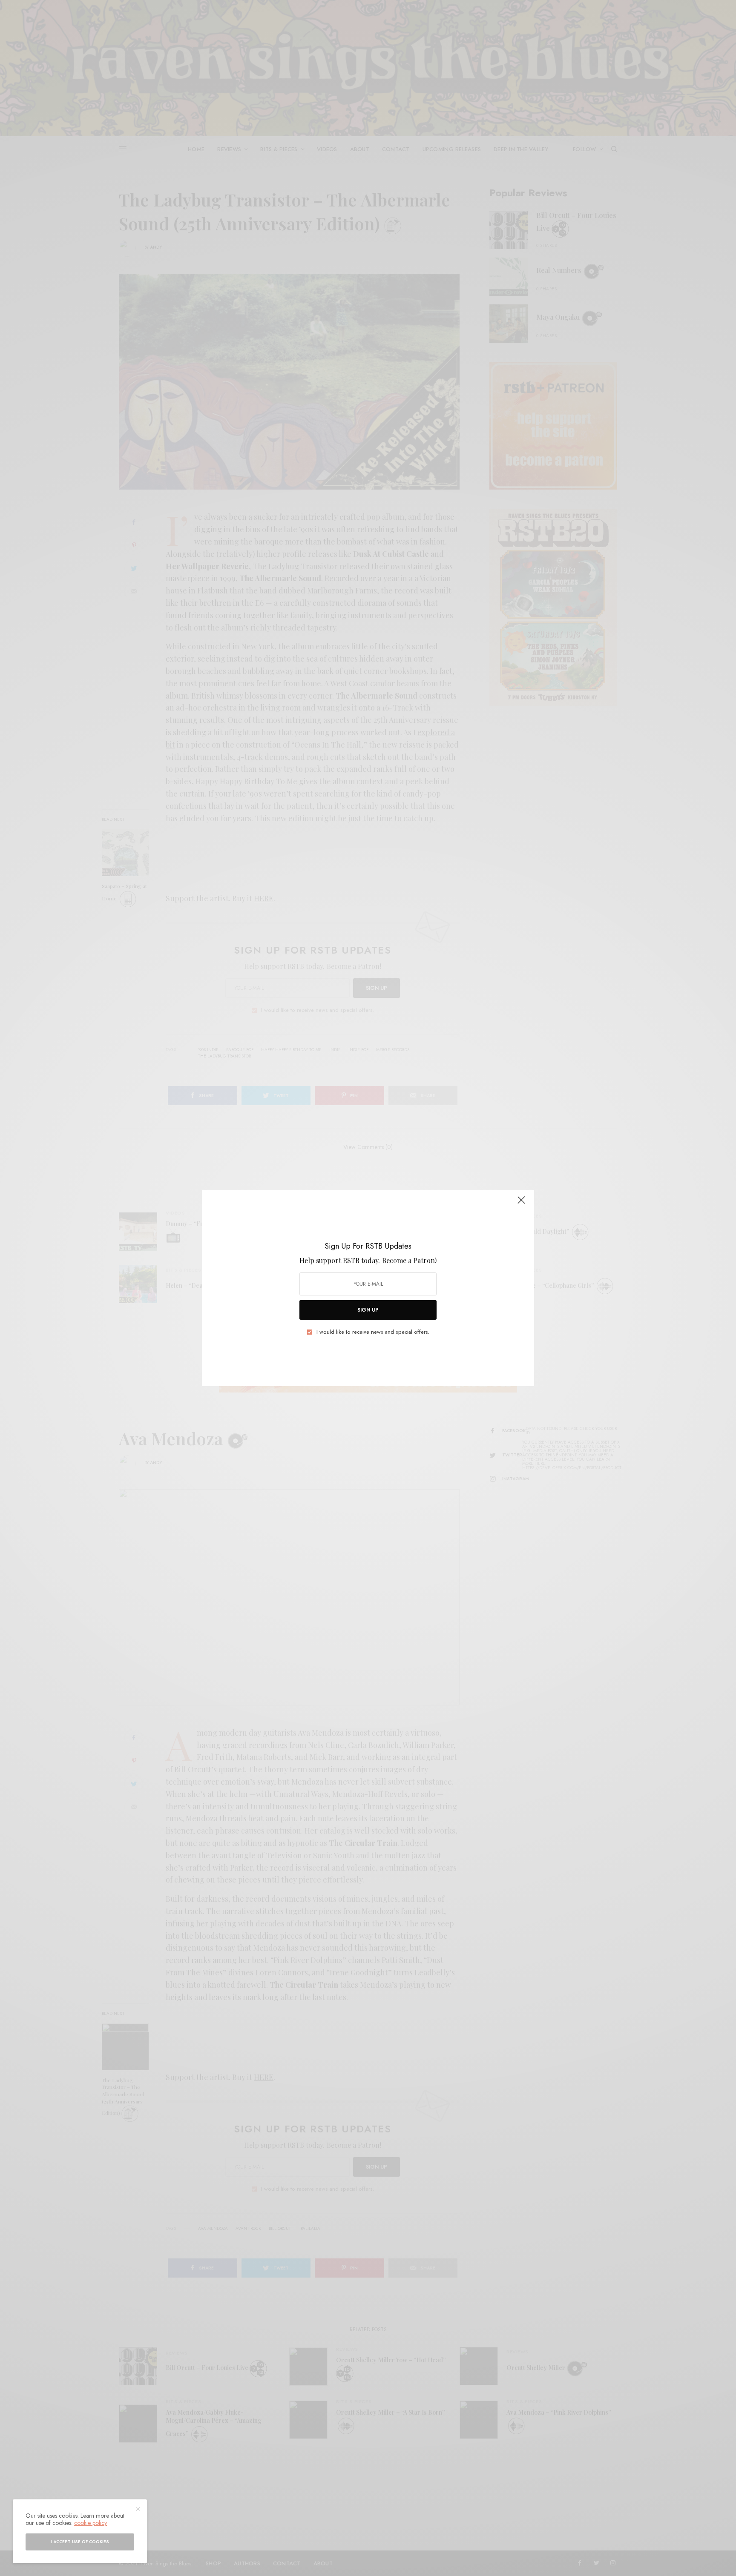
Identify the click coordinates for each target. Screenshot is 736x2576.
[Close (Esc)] (521, 1204)
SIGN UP (368, 1310)
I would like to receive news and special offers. (373, 1332)
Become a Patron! (409, 1260)
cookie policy (91, 2523)
